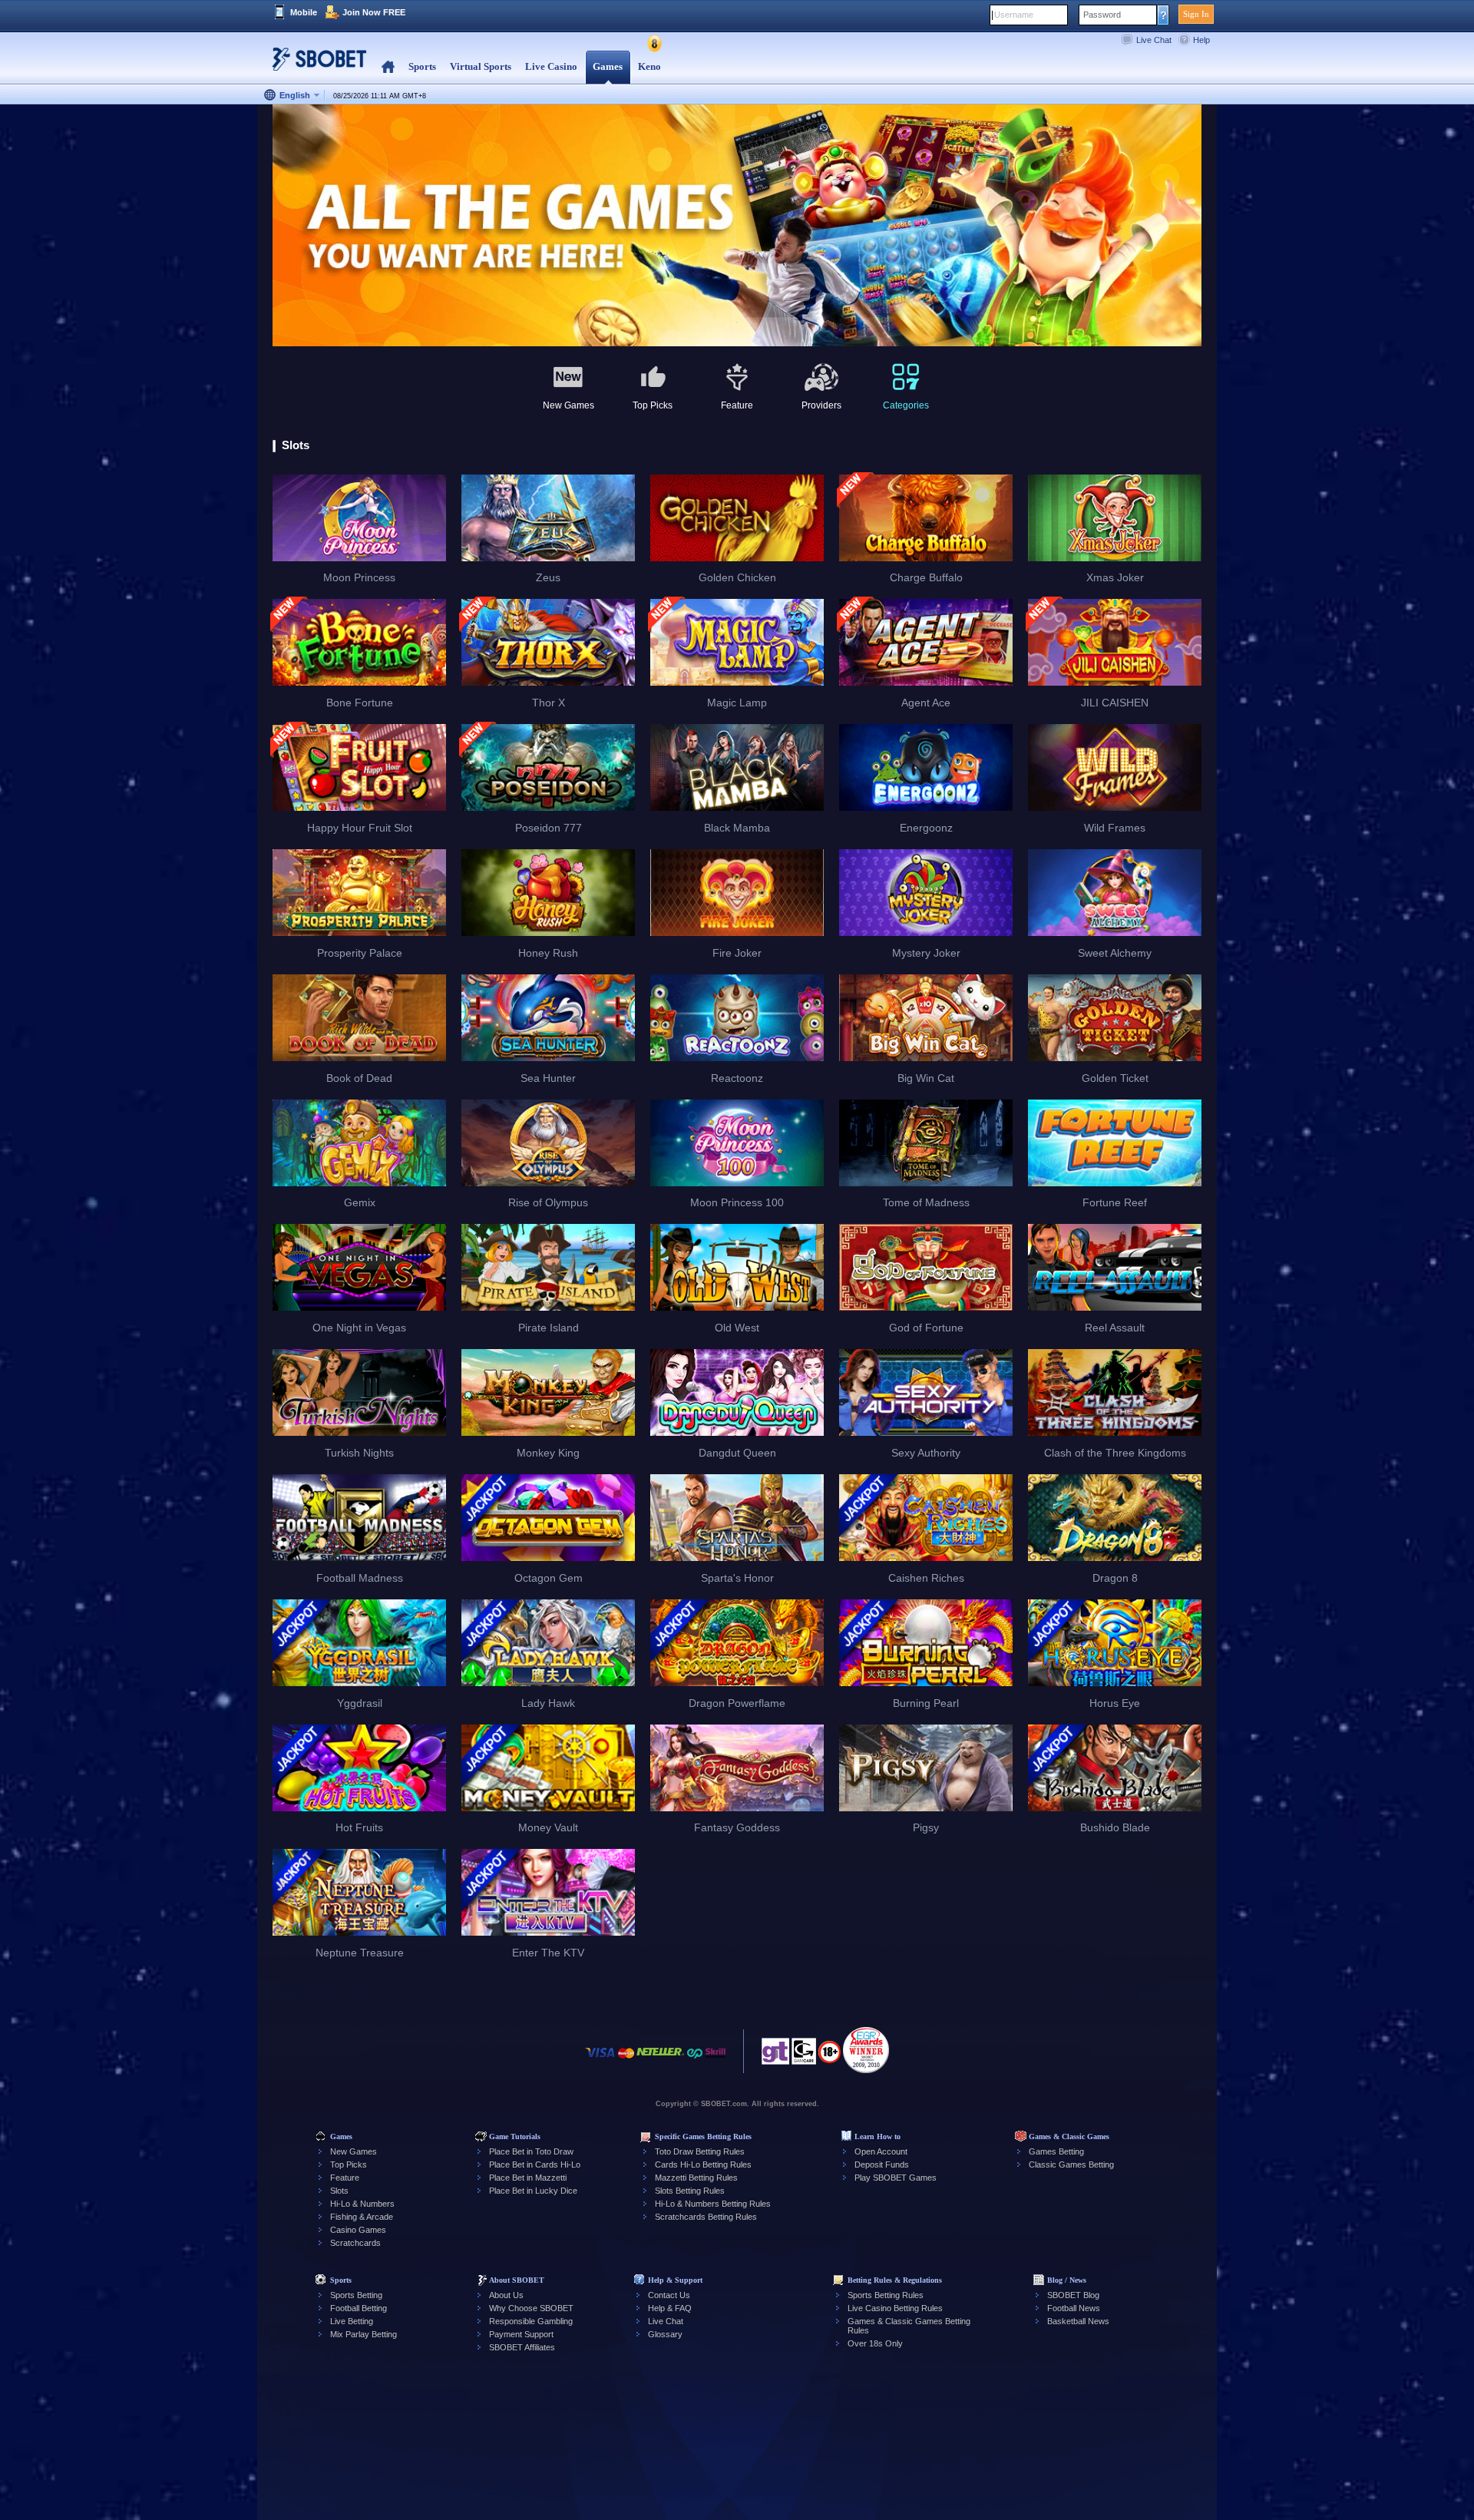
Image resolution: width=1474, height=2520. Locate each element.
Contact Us (669, 2295)
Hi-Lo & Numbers (362, 2204)
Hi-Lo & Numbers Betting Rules (713, 2204)
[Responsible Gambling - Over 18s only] (830, 2057)
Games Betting (1056, 2151)
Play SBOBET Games (896, 2178)
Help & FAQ (670, 2308)
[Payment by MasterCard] (626, 2060)
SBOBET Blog (1073, 2295)
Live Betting (352, 2321)
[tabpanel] (737, 226)
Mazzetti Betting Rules (696, 2178)
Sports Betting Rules (886, 2295)
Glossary (665, 2334)
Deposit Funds (882, 2164)
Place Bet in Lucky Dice (533, 2191)
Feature (345, 2178)
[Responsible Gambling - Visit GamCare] (804, 2055)
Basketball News (1078, 2321)
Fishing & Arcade (362, 2217)
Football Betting (359, 2308)
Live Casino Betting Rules (895, 2308)
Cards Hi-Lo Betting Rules (703, 2164)
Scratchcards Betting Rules (706, 2217)
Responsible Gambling (531, 2321)
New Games (354, 2151)
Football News (1074, 2308)
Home (388, 67)
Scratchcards (355, 2243)
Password (1102, 15)
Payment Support (521, 2334)
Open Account (881, 2151)
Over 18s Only (875, 2343)
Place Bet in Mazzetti (528, 2178)
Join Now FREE (374, 12)
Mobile (304, 12)
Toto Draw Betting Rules (700, 2151)
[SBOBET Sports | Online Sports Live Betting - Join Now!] (315, 65)
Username (1014, 15)
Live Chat (1154, 40)
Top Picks (349, 2164)
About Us (506, 2295)
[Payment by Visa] (600, 2060)
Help (1201, 40)
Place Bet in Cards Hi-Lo (535, 2164)
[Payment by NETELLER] (660, 2060)
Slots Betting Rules (690, 2191)
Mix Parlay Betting (364, 2334)
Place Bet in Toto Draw (531, 2151)
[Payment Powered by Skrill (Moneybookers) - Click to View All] (716, 2060)
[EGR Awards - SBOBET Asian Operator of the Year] (866, 2050)
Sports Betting (356, 2295)
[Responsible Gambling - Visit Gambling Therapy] (775, 2055)
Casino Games (358, 2230)
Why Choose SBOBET (531, 2308)
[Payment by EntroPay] (695, 2060)
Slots (339, 2191)
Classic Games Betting (1071, 2164)
